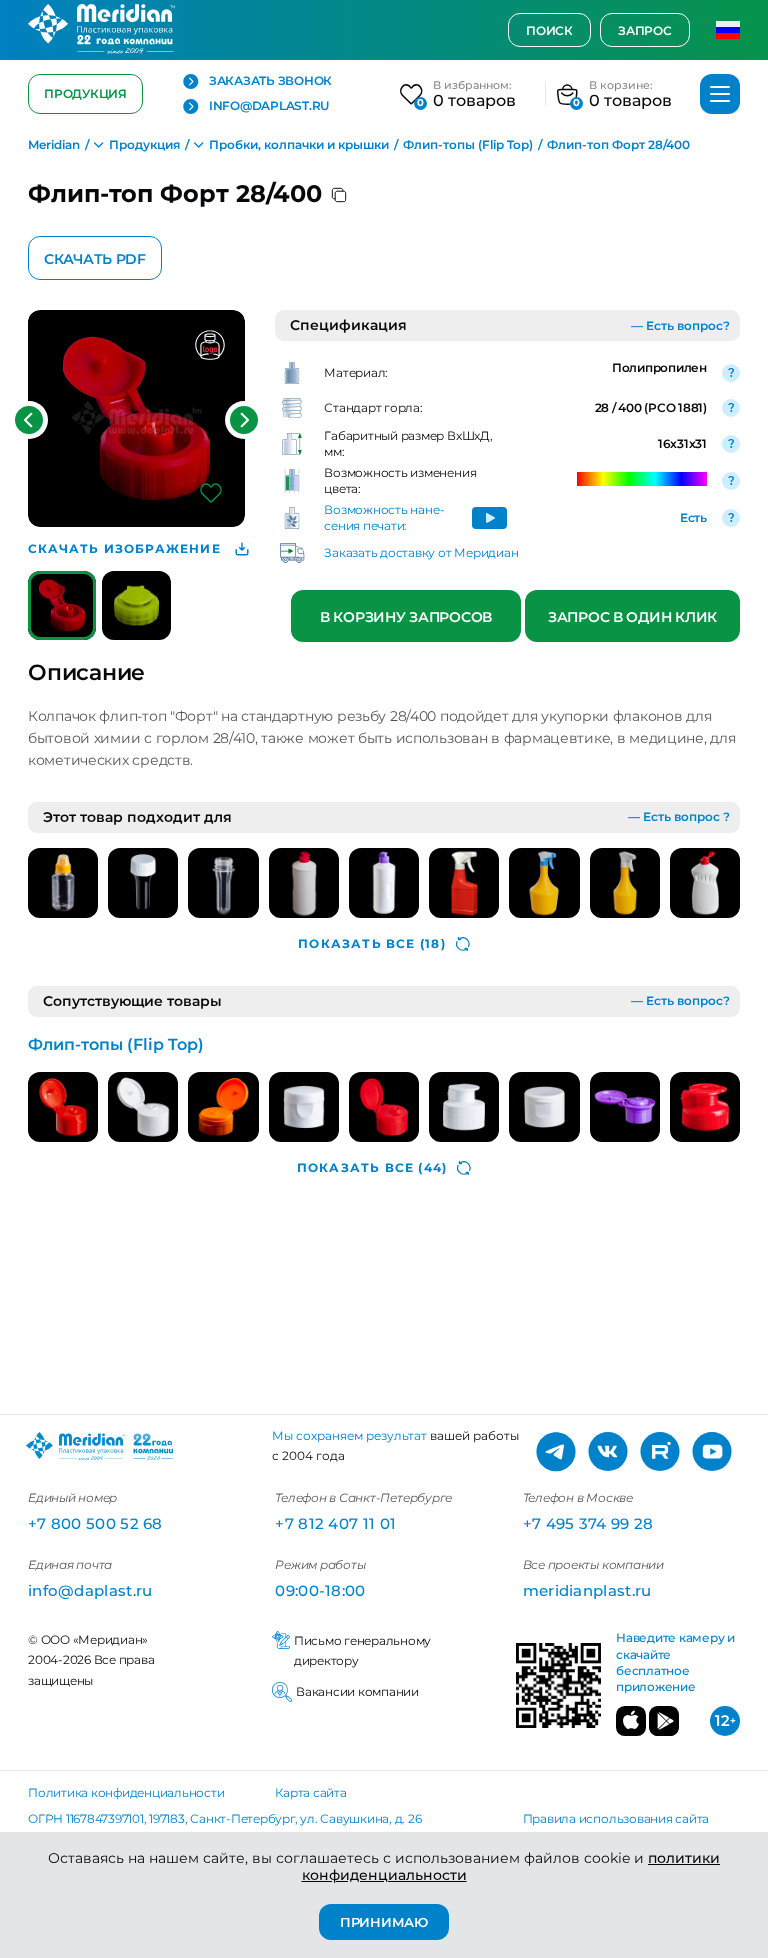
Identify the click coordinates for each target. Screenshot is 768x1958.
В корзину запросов (406, 617)
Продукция (85, 93)
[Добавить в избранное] (211, 493)
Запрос (645, 30)
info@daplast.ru (269, 106)
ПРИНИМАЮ (384, 1922)
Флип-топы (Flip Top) (116, 1044)
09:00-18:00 (320, 1590)
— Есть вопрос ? (679, 816)
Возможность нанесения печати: (384, 517)
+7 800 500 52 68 (95, 1523)
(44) (372, 1167)
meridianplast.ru (587, 1590)
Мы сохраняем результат (349, 1435)
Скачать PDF (95, 259)
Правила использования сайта (616, 1818)
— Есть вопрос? (680, 325)
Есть (693, 517)
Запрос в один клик (632, 617)
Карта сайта (310, 1792)
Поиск (549, 30)
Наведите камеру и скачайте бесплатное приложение (675, 1662)
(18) (371, 943)
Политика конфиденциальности (126, 1792)
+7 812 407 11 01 (335, 1523)
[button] (29, 420)
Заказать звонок (270, 81)
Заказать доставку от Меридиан (421, 552)
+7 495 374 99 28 (588, 1523)
